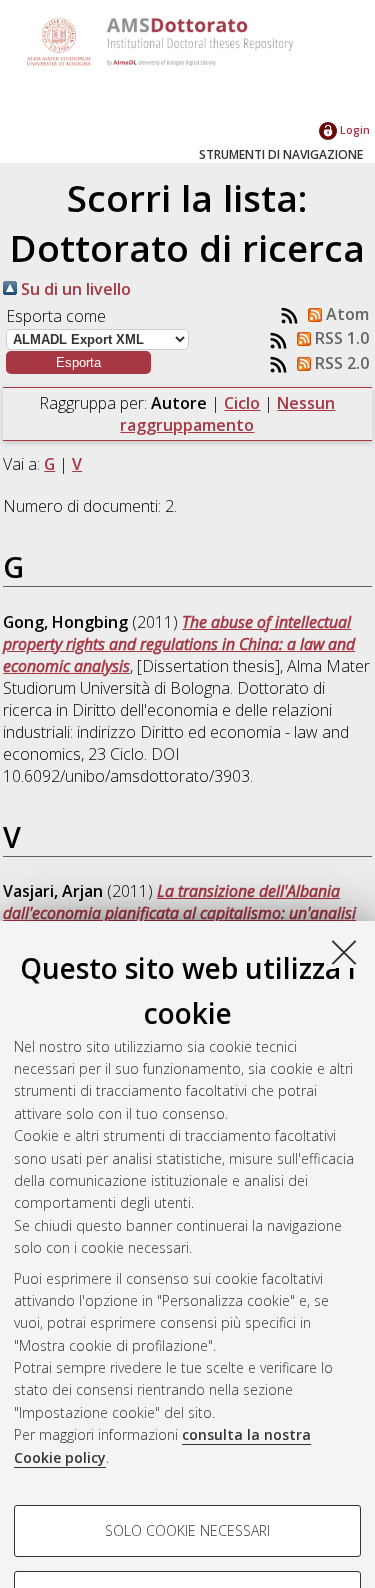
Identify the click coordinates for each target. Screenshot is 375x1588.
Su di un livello (74, 289)
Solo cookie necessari (187, 1530)
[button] (78, 362)
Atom (345, 314)
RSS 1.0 (340, 338)
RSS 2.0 (340, 363)
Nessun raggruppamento (227, 414)
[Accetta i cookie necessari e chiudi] (344, 952)
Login (353, 129)
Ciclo (242, 403)
